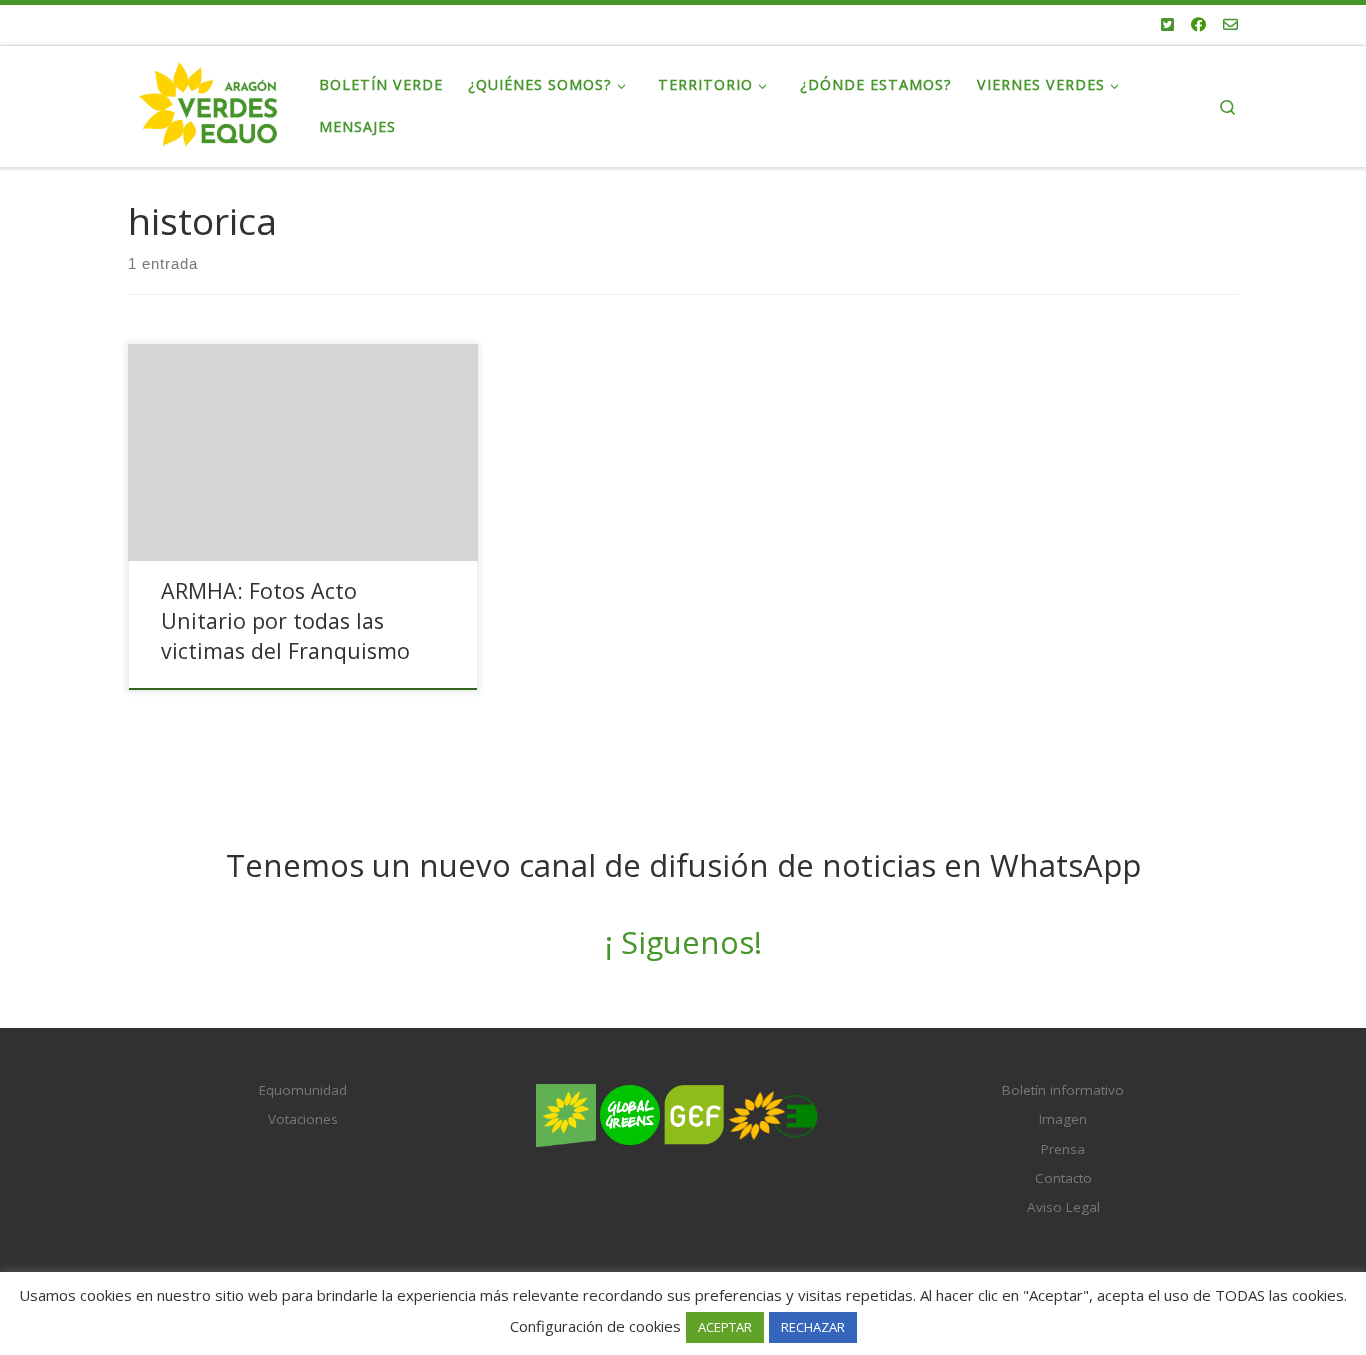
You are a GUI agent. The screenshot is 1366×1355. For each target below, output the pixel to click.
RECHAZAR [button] (813, 1327)
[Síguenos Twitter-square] (1167, 24)
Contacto (1063, 1178)
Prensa (1063, 1149)
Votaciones (303, 1119)
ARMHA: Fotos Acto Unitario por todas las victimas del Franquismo (285, 620)
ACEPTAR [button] (725, 1327)
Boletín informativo (1063, 1090)
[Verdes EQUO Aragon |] (208, 102)
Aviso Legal (1063, 1207)
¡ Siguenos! (683, 942)
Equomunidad (303, 1090)
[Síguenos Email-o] (1230, 24)
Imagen (1063, 1119)
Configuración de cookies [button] (595, 1326)
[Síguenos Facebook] (1198, 24)
